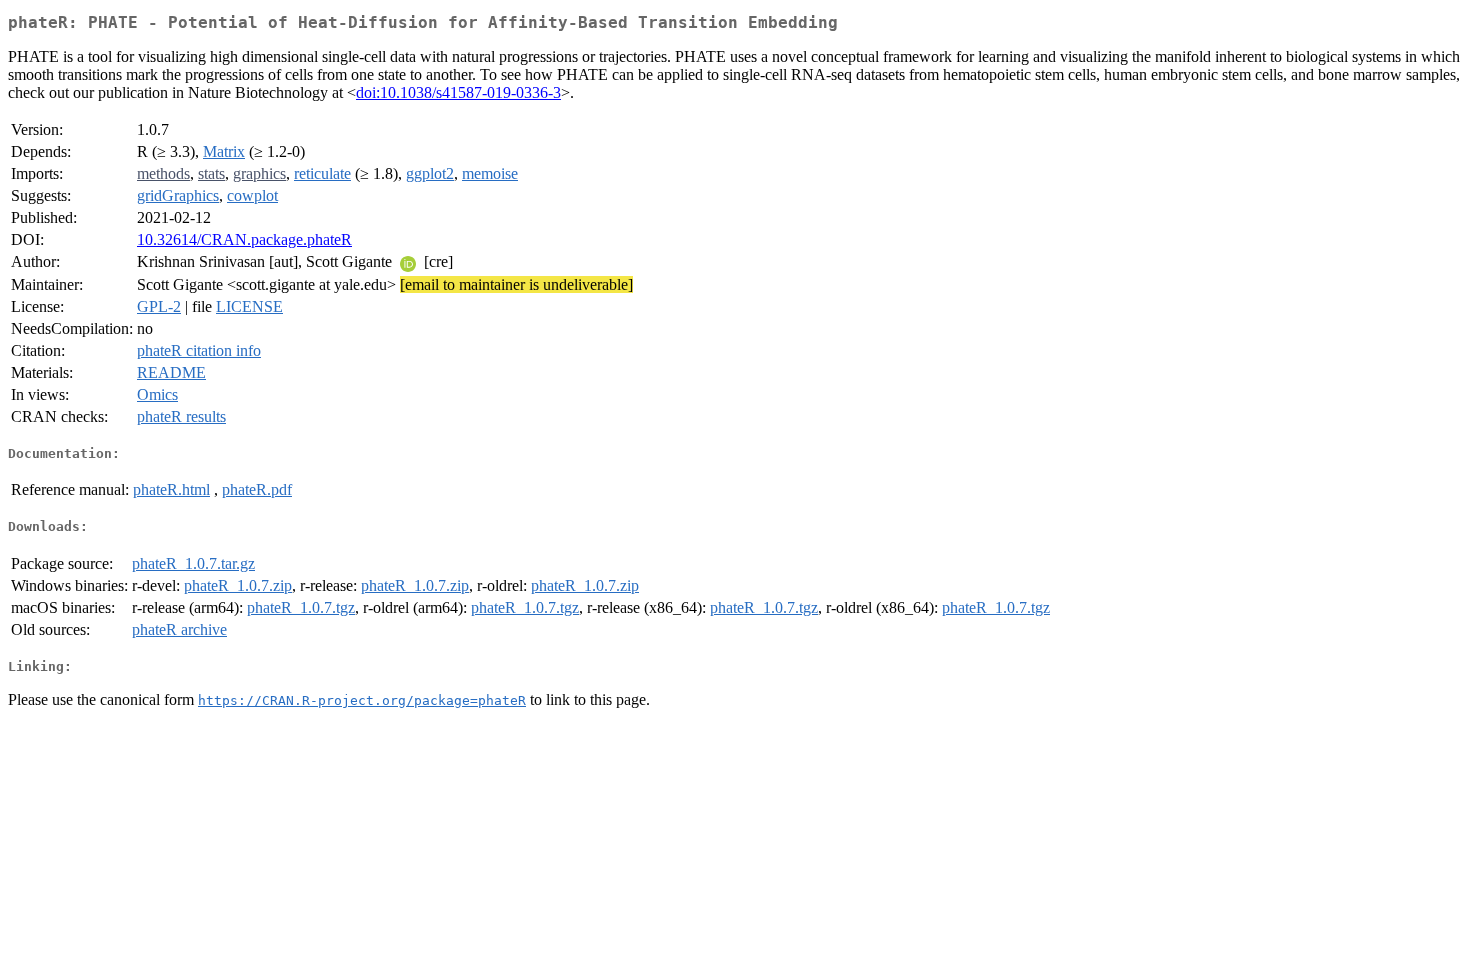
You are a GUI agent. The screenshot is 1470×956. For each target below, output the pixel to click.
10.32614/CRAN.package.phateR (244, 239)
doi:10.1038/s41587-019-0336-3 (458, 92)
